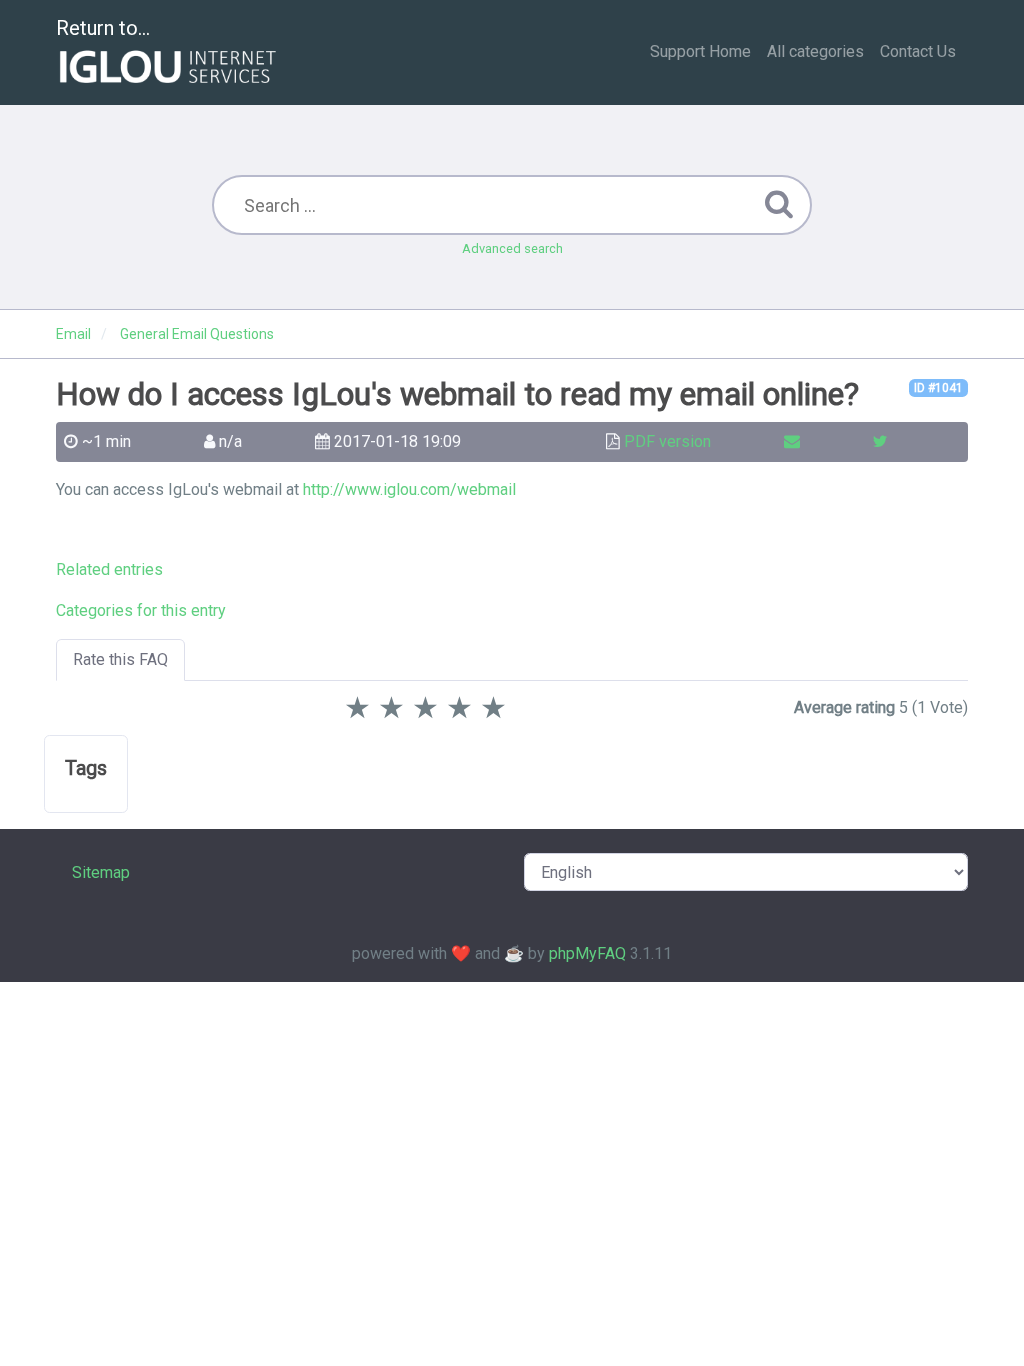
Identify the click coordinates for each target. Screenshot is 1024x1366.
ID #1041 (938, 388)
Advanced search (512, 248)
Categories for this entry (141, 610)
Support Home (700, 51)
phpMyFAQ (587, 953)
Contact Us (918, 51)
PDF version (667, 441)
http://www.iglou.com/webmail (409, 489)
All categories (815, 51)
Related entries (109, 569)
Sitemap (101, 872)
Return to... (103, 28)
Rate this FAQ (120, 659)
